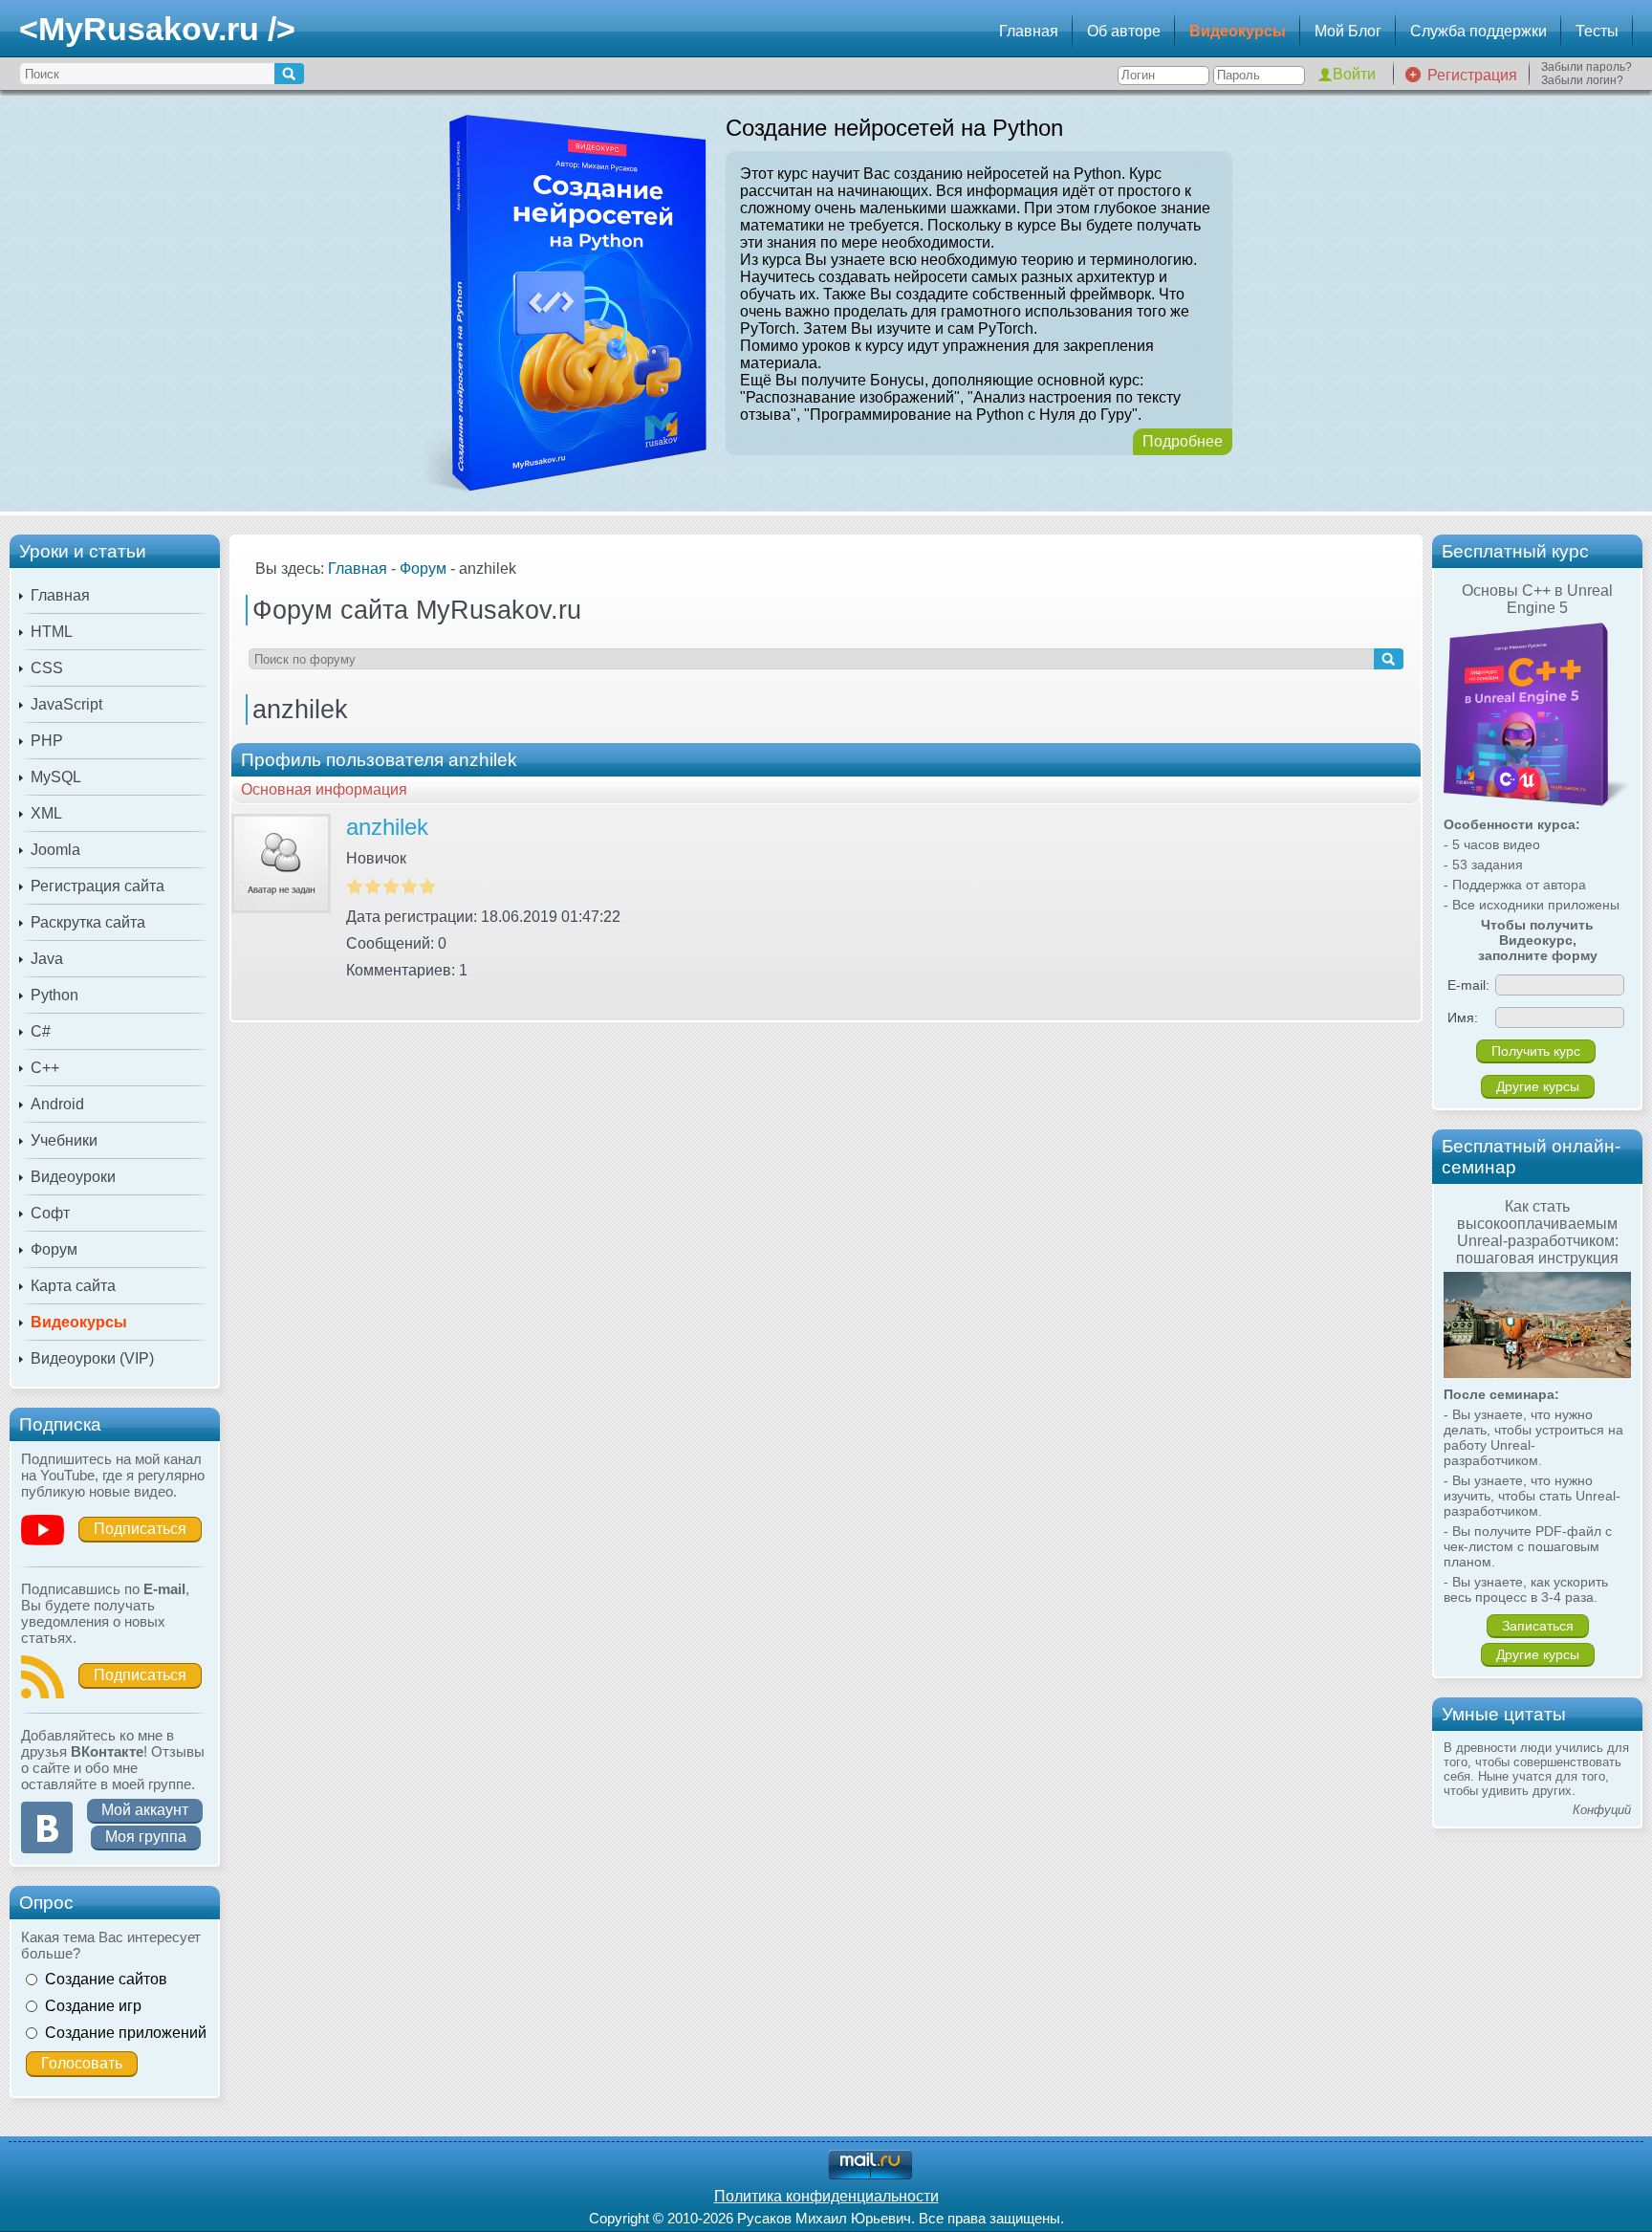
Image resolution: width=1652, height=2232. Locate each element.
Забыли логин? (1582, 80)
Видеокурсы (1238, 31)
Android (57, 1104)
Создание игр (93, 2006)
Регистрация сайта (98, 886)
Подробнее (1183, 441)
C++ (45, 1068)
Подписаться (140, 1529)
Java (47, 959)
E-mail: (1468, 985)
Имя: (1463, 1018)
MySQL (56, 777)
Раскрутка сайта (88, 922)
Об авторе (1124, 31)
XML (46, 813)
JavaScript (66, 704)
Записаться (1538, 1626)
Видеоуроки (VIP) (92, 1358)
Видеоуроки (73, 1177)
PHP (47, 741)
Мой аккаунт (145, 1810)
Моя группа (146, 1837)
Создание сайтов (106, 1979)
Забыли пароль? (1587, 67)
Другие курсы (1538, 1086)
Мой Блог (1348, 31)
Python (54, 995)
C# (41, 1031)
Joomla (55, 850)
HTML (52, 632)
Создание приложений (126, 2033)
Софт (50, 1213)
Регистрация (1472, 75)
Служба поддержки (1478, 31)
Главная (1029, 31)
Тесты (1597, 31)
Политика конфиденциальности (826, 2196)
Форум (54, 1249)
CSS (47, 668)
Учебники (64, 1140)
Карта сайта (73, 1286)
